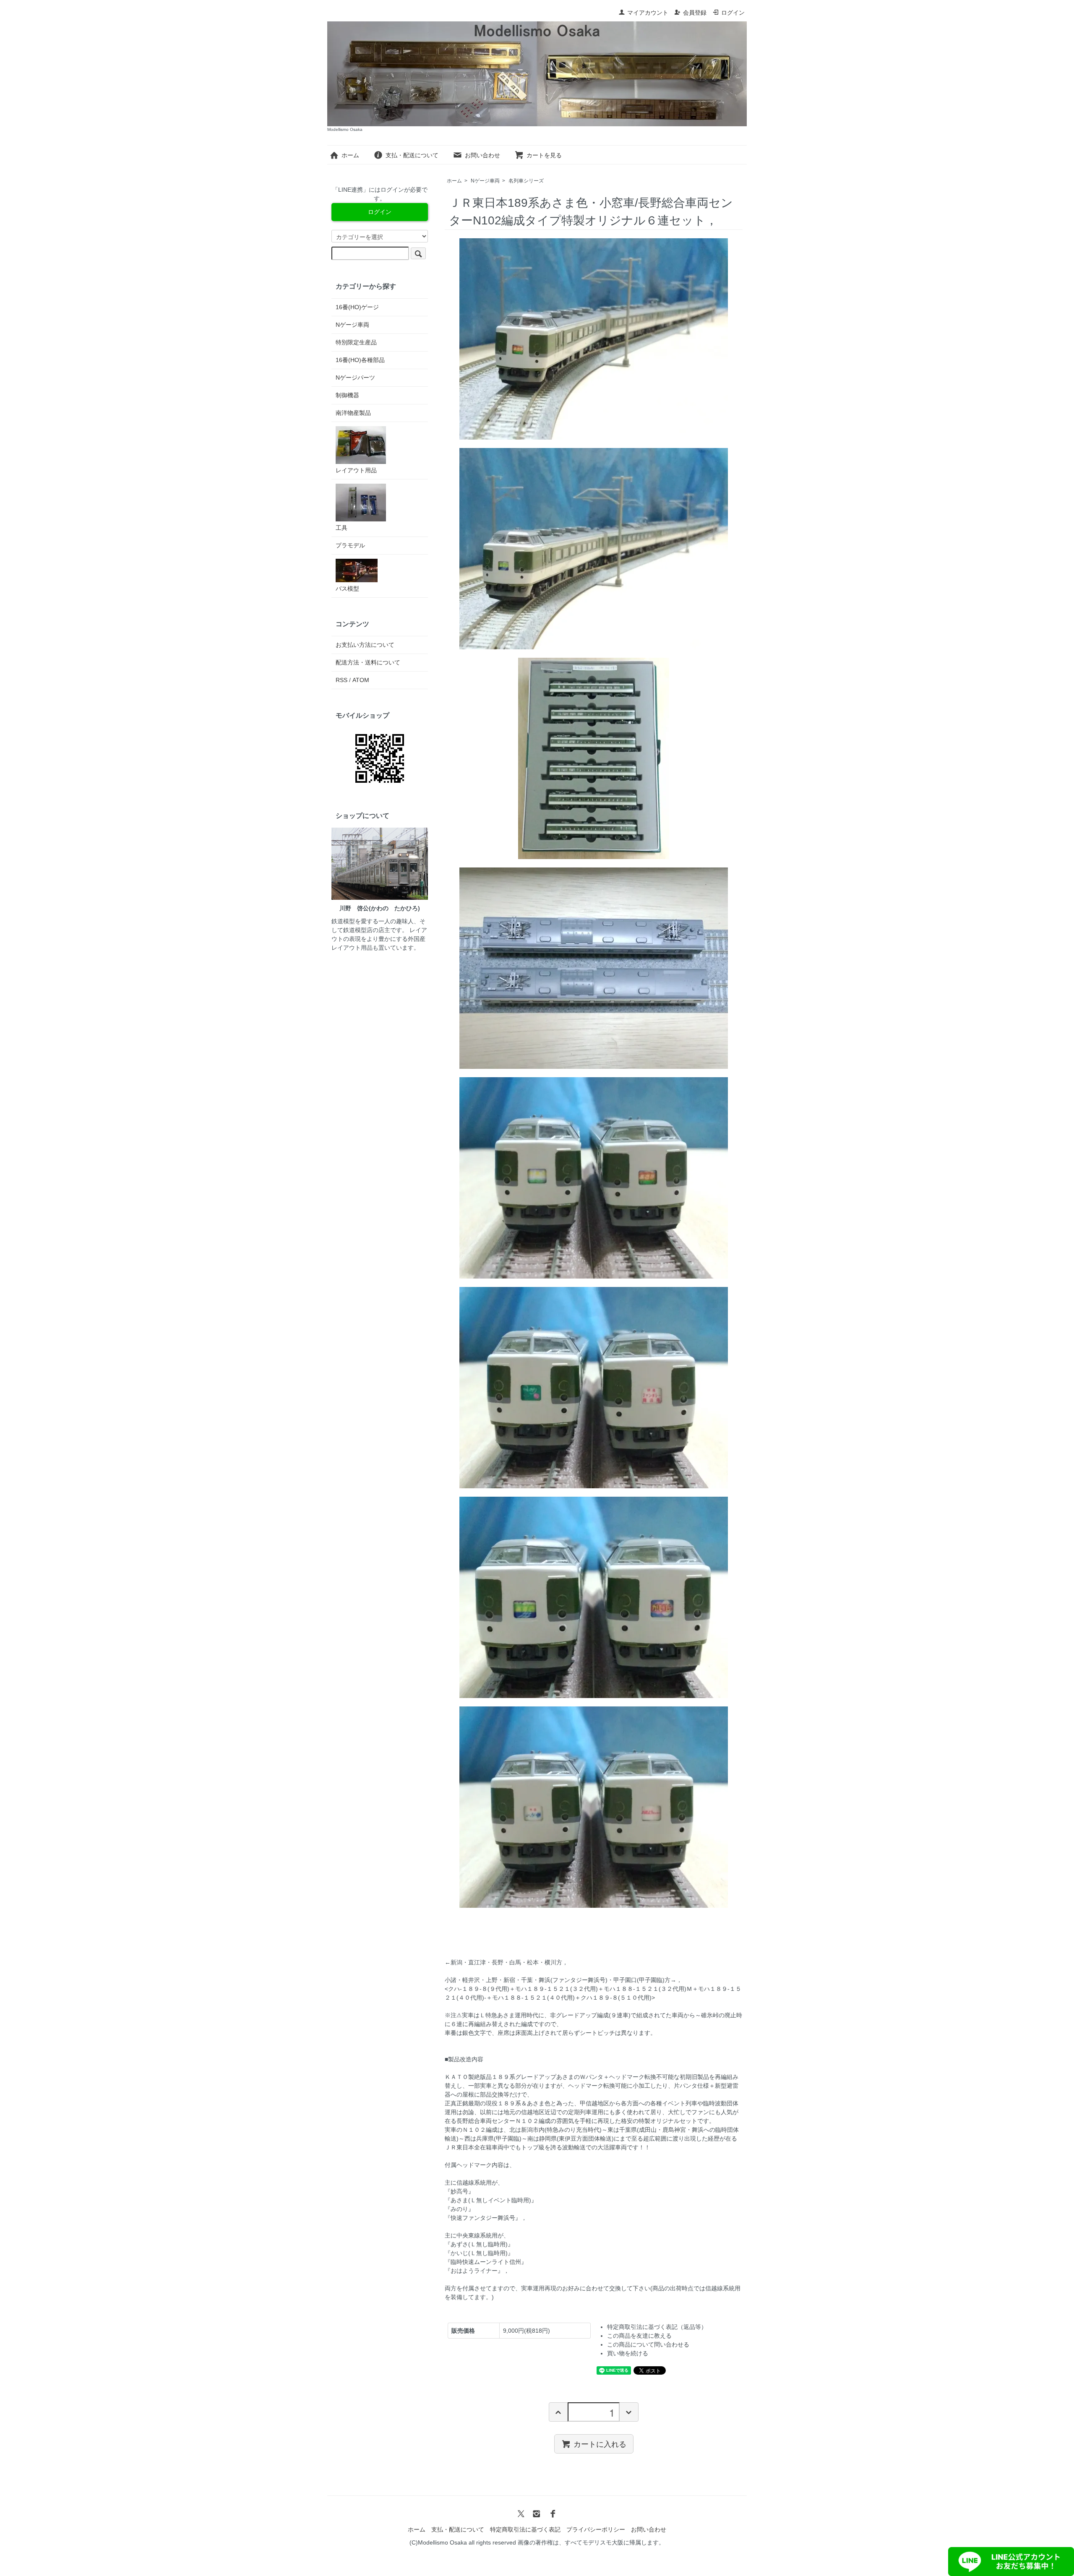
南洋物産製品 (353, 413)
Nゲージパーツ (355, 378)
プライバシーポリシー (596, 2529)
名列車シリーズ (526, 181)
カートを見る (544, 155)
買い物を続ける (628, 2353)
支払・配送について (412, 155)
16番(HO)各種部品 (360, 360)
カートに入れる (600, 2443)
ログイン (733, 13)
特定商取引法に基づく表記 (525, 2529)
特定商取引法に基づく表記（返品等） (657, 2327)
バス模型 (347, 589)
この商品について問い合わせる (648, 2344)
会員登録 (695, 13)
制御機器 (347, 395)
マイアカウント (648, 13)
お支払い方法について (365, 645)
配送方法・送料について (368, 662)
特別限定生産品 (356, 342)
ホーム (350, 155)
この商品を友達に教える (639, 2336)
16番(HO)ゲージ (357, 307)
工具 (341, 528)
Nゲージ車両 (485, 181)
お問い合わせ (482, 155)
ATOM (361, 680)
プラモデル (350, 545)
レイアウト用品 (356, 470)
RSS (341, 680)
